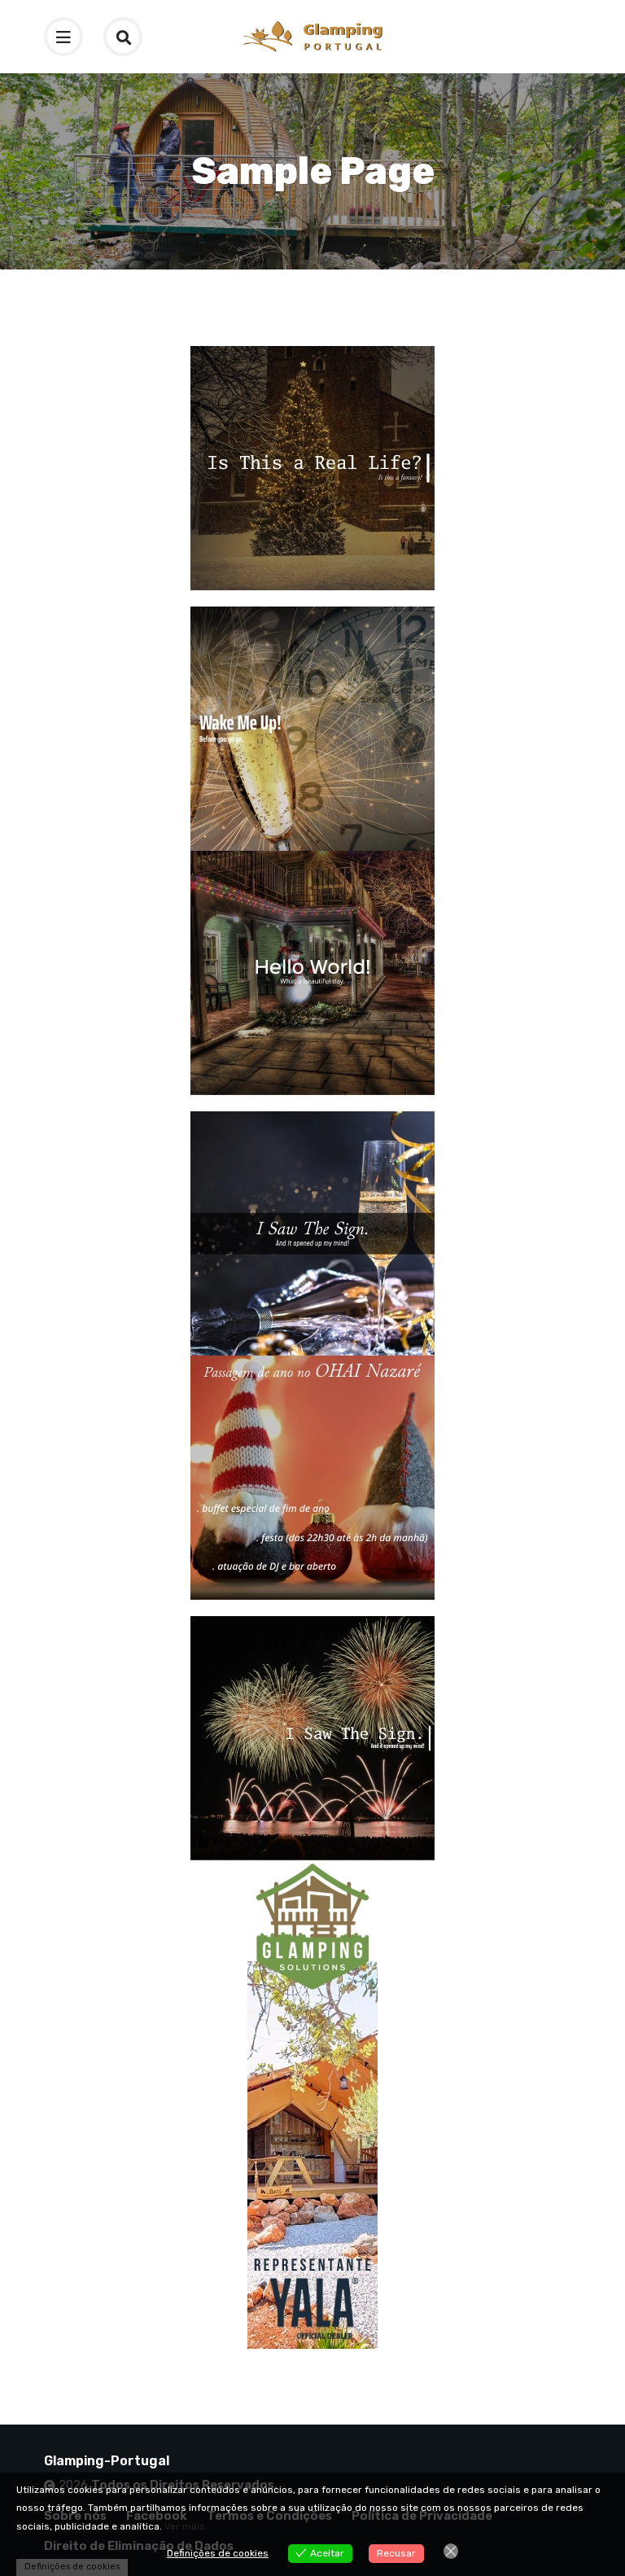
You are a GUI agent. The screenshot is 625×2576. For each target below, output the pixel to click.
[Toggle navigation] (63, 37)
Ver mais (185, 2526)
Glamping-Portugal (107, 2461)
